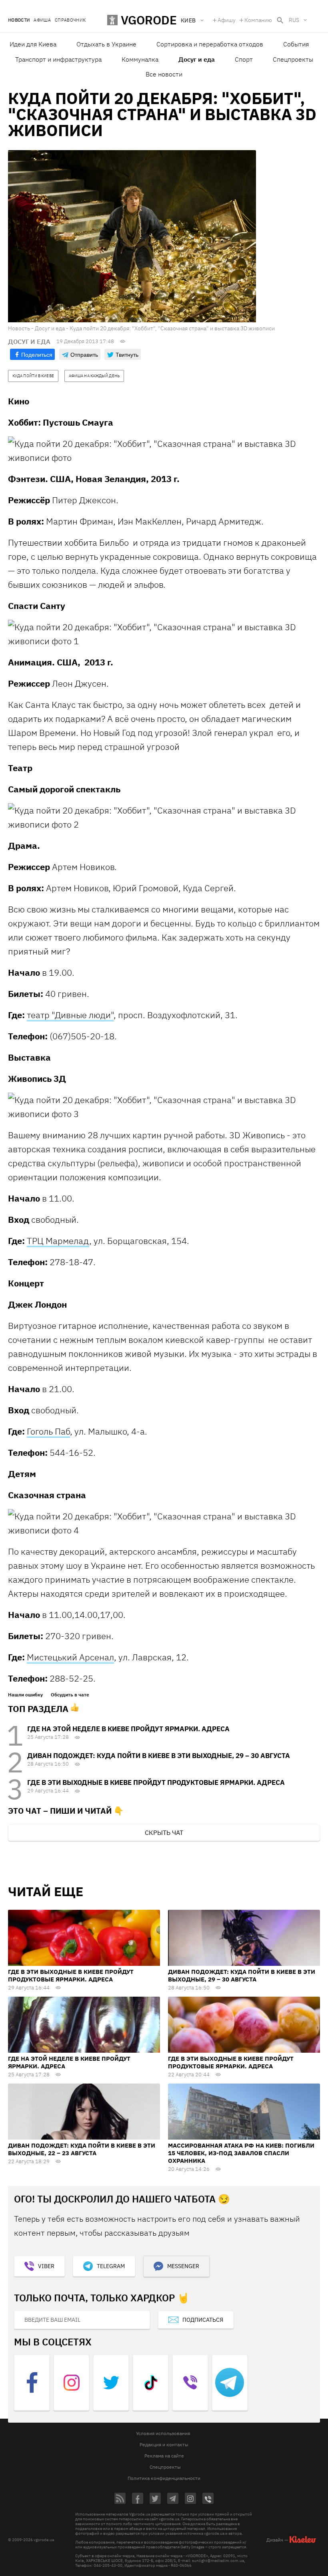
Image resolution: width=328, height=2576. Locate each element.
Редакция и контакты (164, 2444)
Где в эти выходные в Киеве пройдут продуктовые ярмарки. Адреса (156, 1782)
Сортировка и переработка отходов (210, 44)
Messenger (183, 2266)
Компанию (258, 20)
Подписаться (203, 2320)
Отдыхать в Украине (106, 44)
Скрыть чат (164, 1833)
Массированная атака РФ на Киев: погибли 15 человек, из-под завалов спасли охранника (241, 2153)
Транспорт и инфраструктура (58, 59)
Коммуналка (140, 59)
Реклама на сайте (164, 2456)
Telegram (111, 2266)
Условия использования (163, 2433)
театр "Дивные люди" (70, 1015)
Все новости (164, 74)
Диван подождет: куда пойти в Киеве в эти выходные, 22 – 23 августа (82, 2149)
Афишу (227, 20)
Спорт (244, 59)
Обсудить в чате (70, 1695)
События (296, 44)
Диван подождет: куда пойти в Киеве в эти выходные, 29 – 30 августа (159, 1756)
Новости (19, 20)
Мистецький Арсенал (70, 1657)
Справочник (70, 20)
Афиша (42, 20)
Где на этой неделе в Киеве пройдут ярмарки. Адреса (128, 1729)
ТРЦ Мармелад (58, 1241)
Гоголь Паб (48, 1431)
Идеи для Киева (33, 44)
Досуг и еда (197, 59)
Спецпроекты (293, 59)
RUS (294, 20)
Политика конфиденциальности (164, 2478)
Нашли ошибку (25, 1695)
